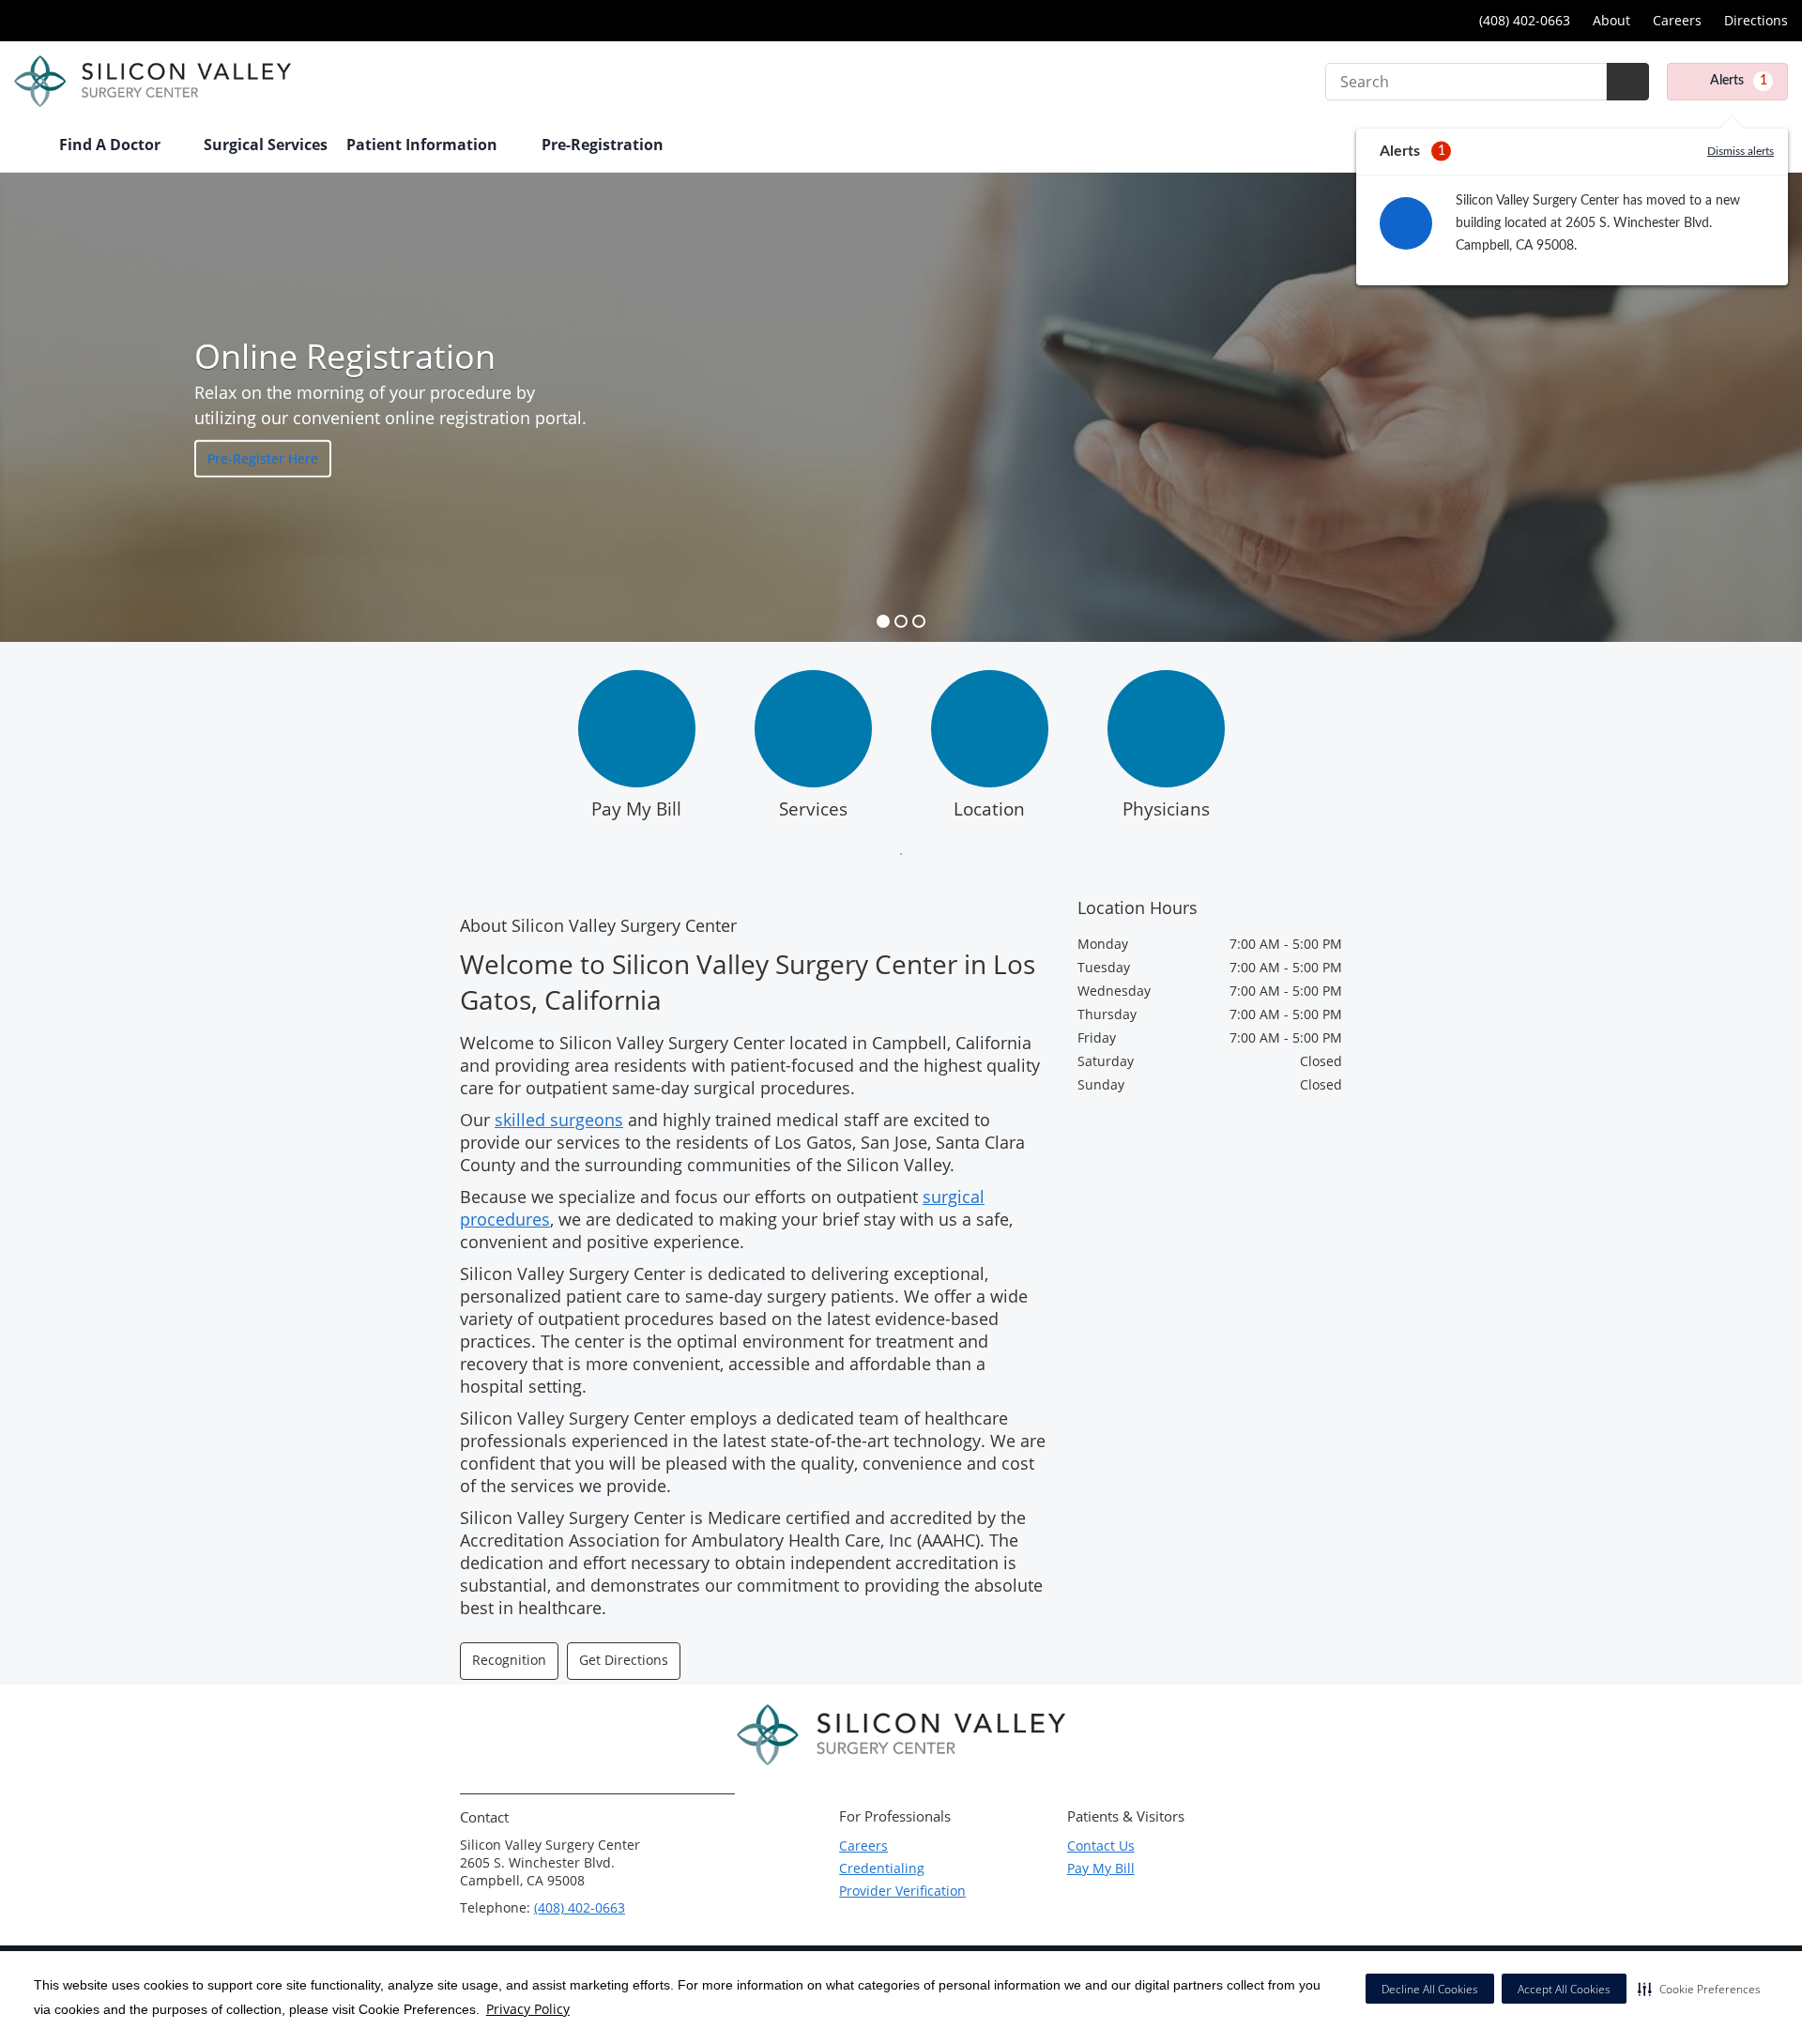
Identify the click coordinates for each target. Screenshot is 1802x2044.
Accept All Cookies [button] (1564, 1989)
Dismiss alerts (1741, 151)
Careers (1677, 20)
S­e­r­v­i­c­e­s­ (813, 809)
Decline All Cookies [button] (1430, 1989)
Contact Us (1101, 1846)
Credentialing (882, 1868)
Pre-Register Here (263, 458)
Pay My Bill (636, 809)
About (1611, 20)
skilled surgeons (559, 1120)
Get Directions (624, 1660)
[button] (1699, 1989)
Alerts (1739, 81)
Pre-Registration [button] (604, 145)
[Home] (27, 146)
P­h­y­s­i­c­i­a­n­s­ (1166, 809)
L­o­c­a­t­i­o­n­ (989, 809)
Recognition (509, 1660)
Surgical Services (266, 145)
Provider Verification (902, 1891)
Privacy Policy (528, 2009)
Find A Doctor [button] (112, 145)
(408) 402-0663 (1523, 20)
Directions (1756, 20)
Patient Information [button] (424, 145)
